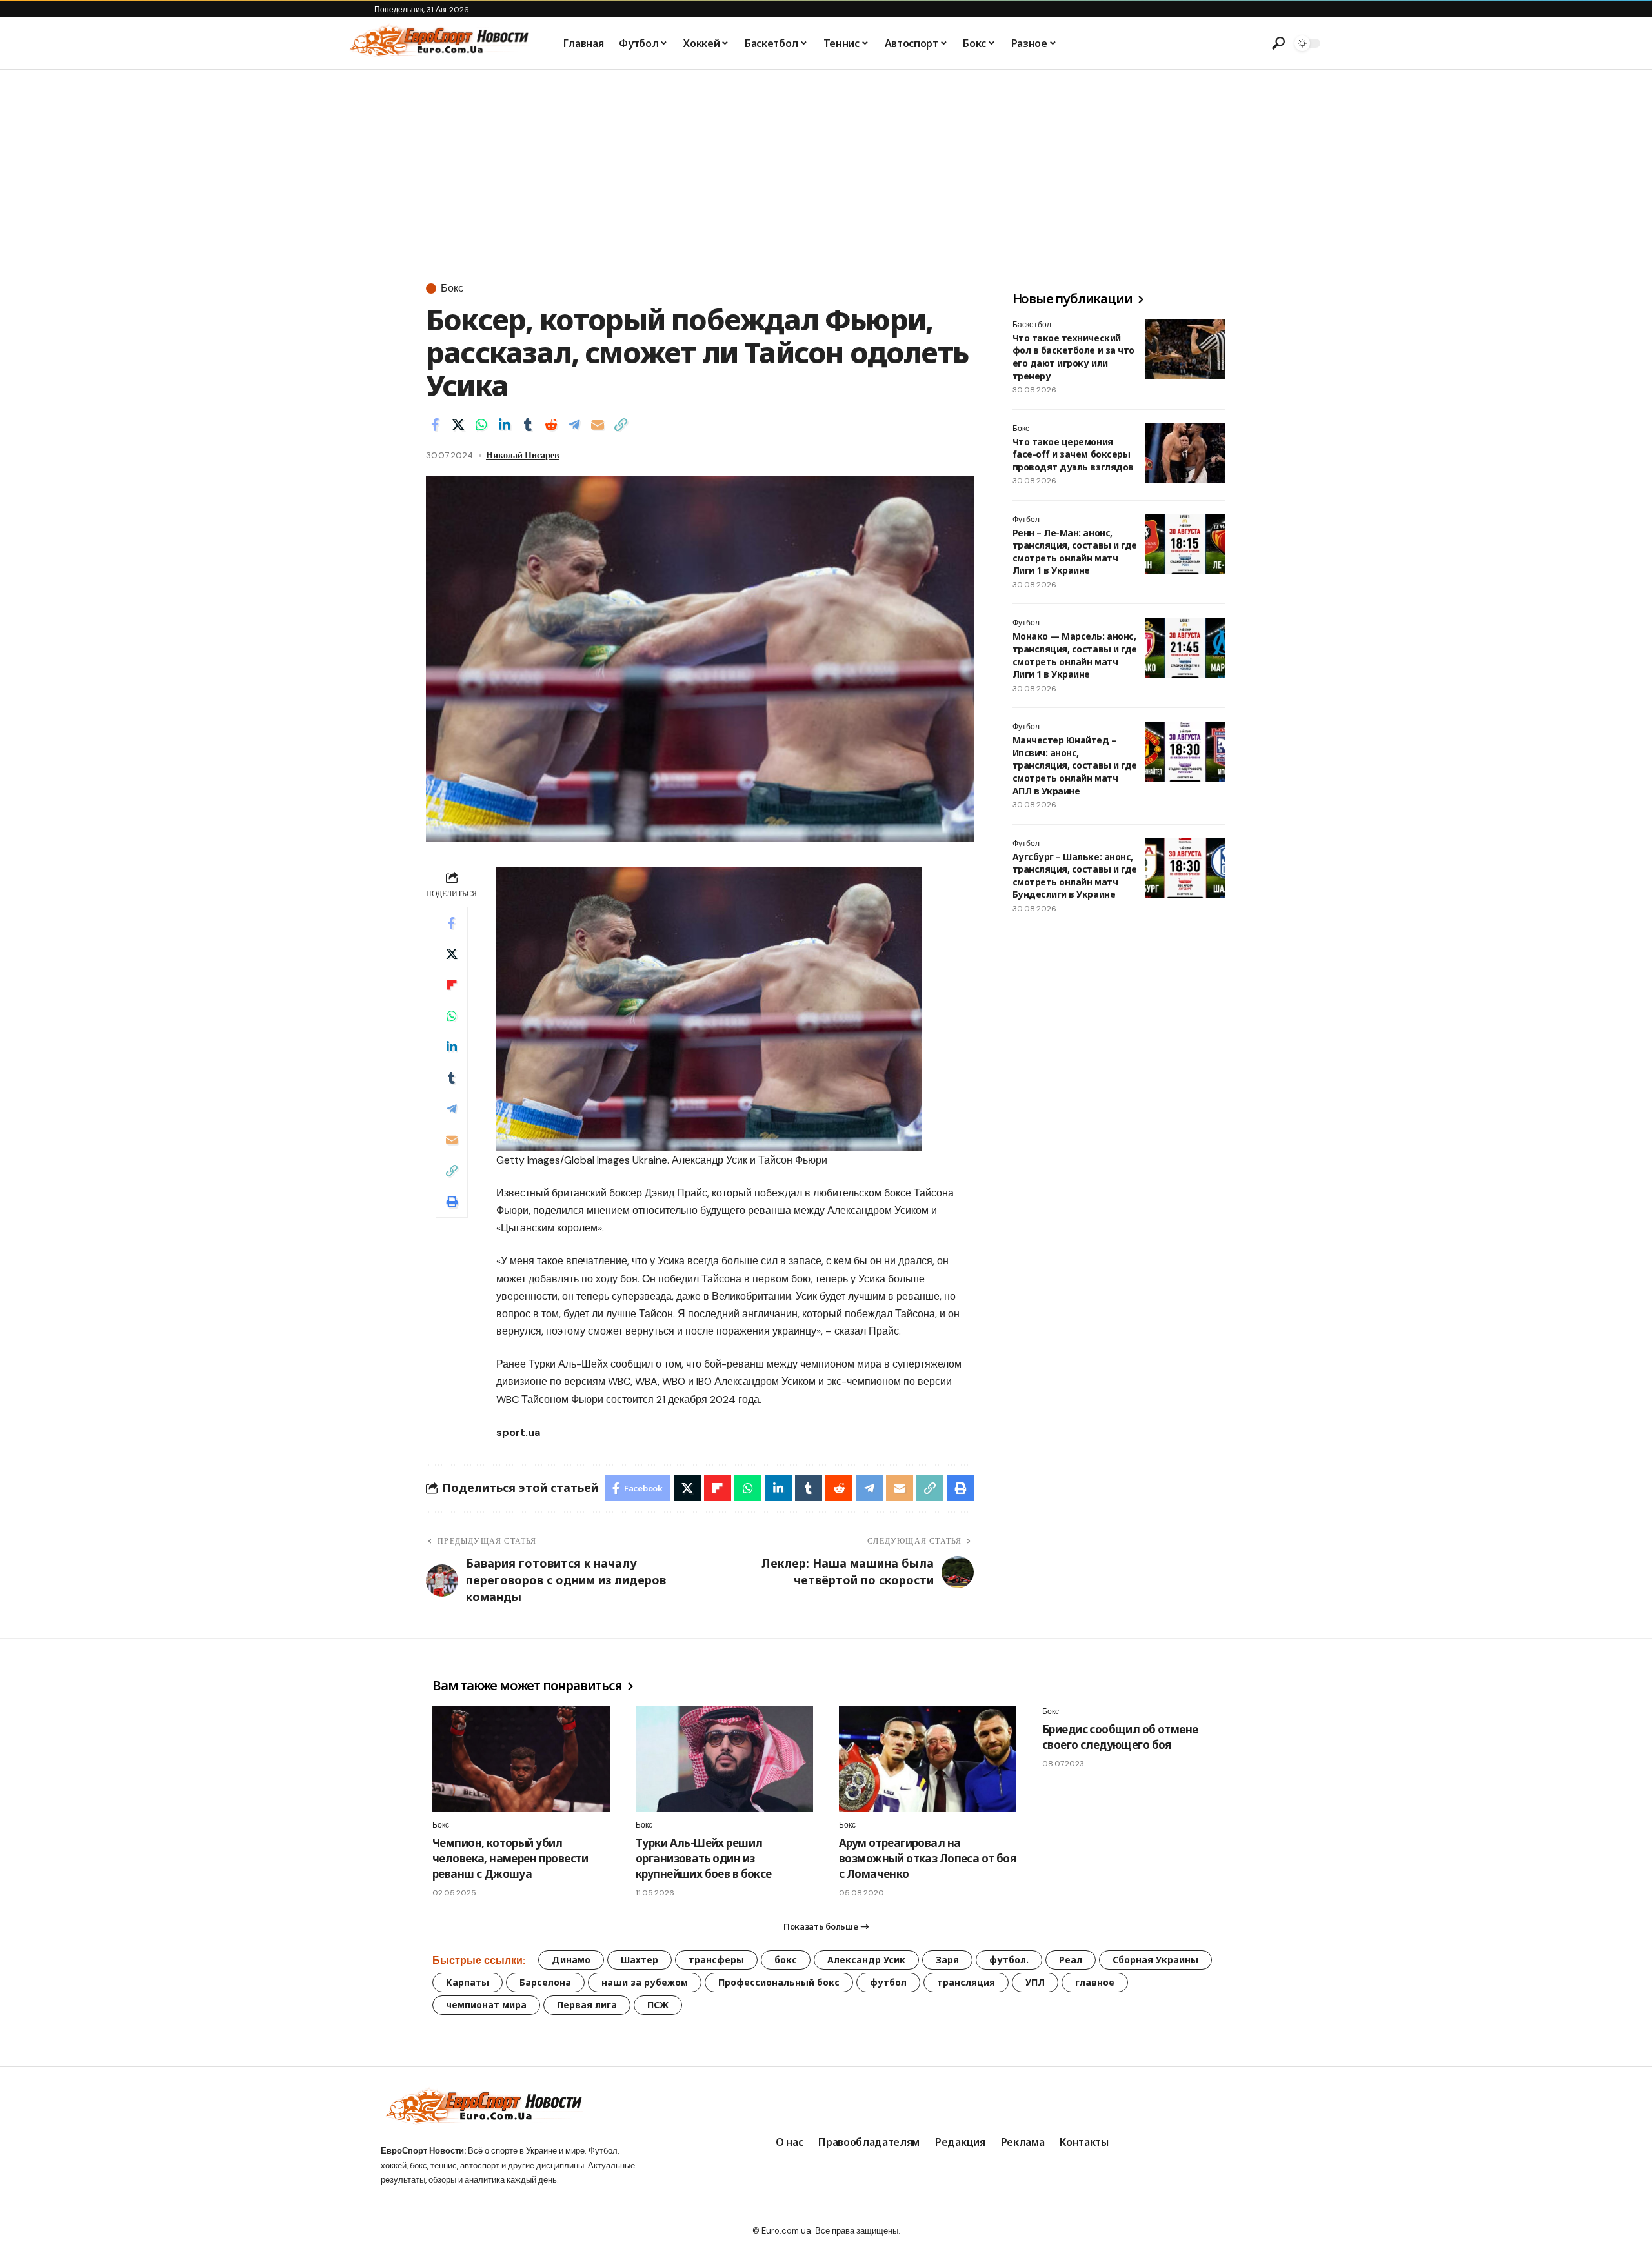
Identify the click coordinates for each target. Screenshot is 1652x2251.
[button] (1278, 43)
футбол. (1009, 1960)
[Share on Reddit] (551, 425)
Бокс (452, 288)
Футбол (1026, 520)
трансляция (966, 1982)
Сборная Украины (1155, 1960)
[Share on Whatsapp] (481, 425)
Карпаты (468, 1982)
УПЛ (1035, 1982)
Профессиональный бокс (779, 1982)
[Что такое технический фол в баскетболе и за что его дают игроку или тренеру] (1185, 349)
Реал (1071, 1960)
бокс (786, 1960)
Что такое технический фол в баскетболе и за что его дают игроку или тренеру (1073, 357)
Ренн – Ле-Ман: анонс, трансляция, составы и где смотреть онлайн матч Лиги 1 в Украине (1075, 552)
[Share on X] (458, 425)
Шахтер (640, 1960)
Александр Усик (866, 1960)
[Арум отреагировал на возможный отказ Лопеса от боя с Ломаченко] (928, 1759)
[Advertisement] (826, 167)
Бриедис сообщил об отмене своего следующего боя (1120, 1737)
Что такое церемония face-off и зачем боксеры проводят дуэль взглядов (1073, 454)
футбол (888, 1982)
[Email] (598, 425)
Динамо (571, 1960)
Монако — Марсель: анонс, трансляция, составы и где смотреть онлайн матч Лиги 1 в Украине (1075, 656)
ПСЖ (658, 2005)
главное (1095, 1982)
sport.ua (518, 1432)
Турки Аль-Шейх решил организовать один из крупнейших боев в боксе (704, 1858)
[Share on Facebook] (435, 425)
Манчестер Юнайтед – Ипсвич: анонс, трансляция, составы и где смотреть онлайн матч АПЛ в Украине (1075, 766)
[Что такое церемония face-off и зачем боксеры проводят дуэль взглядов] (1185, 453)
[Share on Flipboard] (452, 985)
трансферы (716, 1960)
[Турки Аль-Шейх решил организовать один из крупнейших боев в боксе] (724, 1759)
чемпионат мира (486, 2005)
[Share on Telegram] (574, 425)
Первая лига (587, 2005)
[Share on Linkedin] (505, 425)
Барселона (545, 1982)
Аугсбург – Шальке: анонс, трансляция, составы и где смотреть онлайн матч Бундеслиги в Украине (1075, 876)
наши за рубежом (645, 1982)
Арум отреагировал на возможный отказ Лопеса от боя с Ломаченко (927, 1858)
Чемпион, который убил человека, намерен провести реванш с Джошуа (510, 1858)
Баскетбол (1032, 325)
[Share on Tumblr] (528, 425)
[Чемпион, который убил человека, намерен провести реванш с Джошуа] (521, 1759)
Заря (947, 1960)
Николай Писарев (523, 455)
